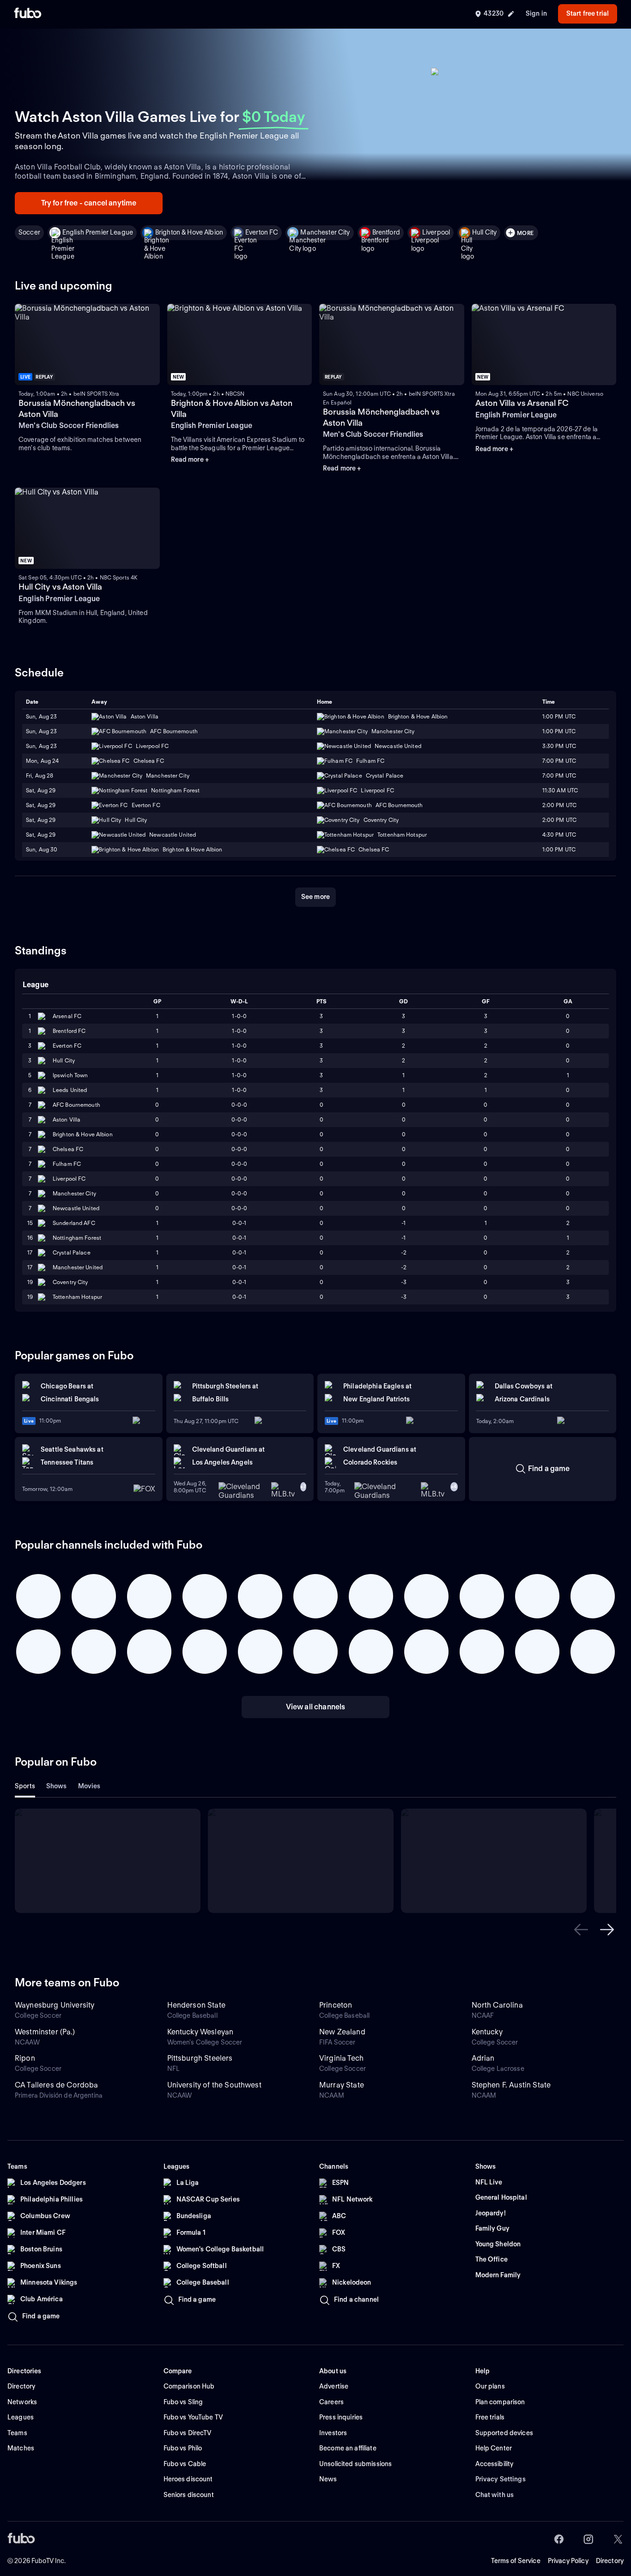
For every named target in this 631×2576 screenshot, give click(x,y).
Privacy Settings (501, 2479)
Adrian (483, 2058)
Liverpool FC (69, 1179)
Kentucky (487, 2032)
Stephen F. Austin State (511, 2085)
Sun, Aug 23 (41, 716)
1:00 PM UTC (559, 716)
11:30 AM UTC (560, 790)
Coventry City (70, 1282)
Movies (89, 1786)
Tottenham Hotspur (77, 1297)
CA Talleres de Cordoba (57, 2085)
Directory (610, 2561)
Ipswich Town (70, 1075)
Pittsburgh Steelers (200, 2058)
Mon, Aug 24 (42, 761)
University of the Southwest (214, 2085)
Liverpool (436, 232)
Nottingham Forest (77, 1238)
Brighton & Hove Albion (189, 232)
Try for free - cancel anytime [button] (89, 203)
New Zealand (342, 2032)
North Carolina (497, 2005)
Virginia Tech (341, 2058)
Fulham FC (67, 1164)
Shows (57, 1786)
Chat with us (495, 2495)
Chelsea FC (68, 1149)
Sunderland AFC (74, 1223)
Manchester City (325, 232)
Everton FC (262, 232)
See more (315, 897)
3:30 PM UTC (559, 746)
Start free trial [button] (588, 13)
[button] (581, 1930)
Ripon (25, 2058)
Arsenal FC (67, 1016)
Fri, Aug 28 (39, 775)
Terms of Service (516, 2561)
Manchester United (78, 1267)
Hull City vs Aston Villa (60, 587)
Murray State (342, 2085)
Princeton (336, 2005)
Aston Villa (67, 1119)
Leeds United (70, 1090)
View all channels (316, 1707)
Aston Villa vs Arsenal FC (522, 403)
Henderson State (196, 2005)
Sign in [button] (536, 13)
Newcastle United (76, 1208)
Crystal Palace (72, 1252)
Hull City (484, 232)
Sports (25, 1786)
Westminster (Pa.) (45, 2032)
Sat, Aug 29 (41, 790)
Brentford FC (69, 1031)
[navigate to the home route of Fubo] (28, 14)
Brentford (386, 232)
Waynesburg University (55, 2005)
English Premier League (98, 232)
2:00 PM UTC (559, 805)
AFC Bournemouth (76, 1105)
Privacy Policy (568, 2561)
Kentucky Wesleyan (200, 2032)
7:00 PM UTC (559, 761)
